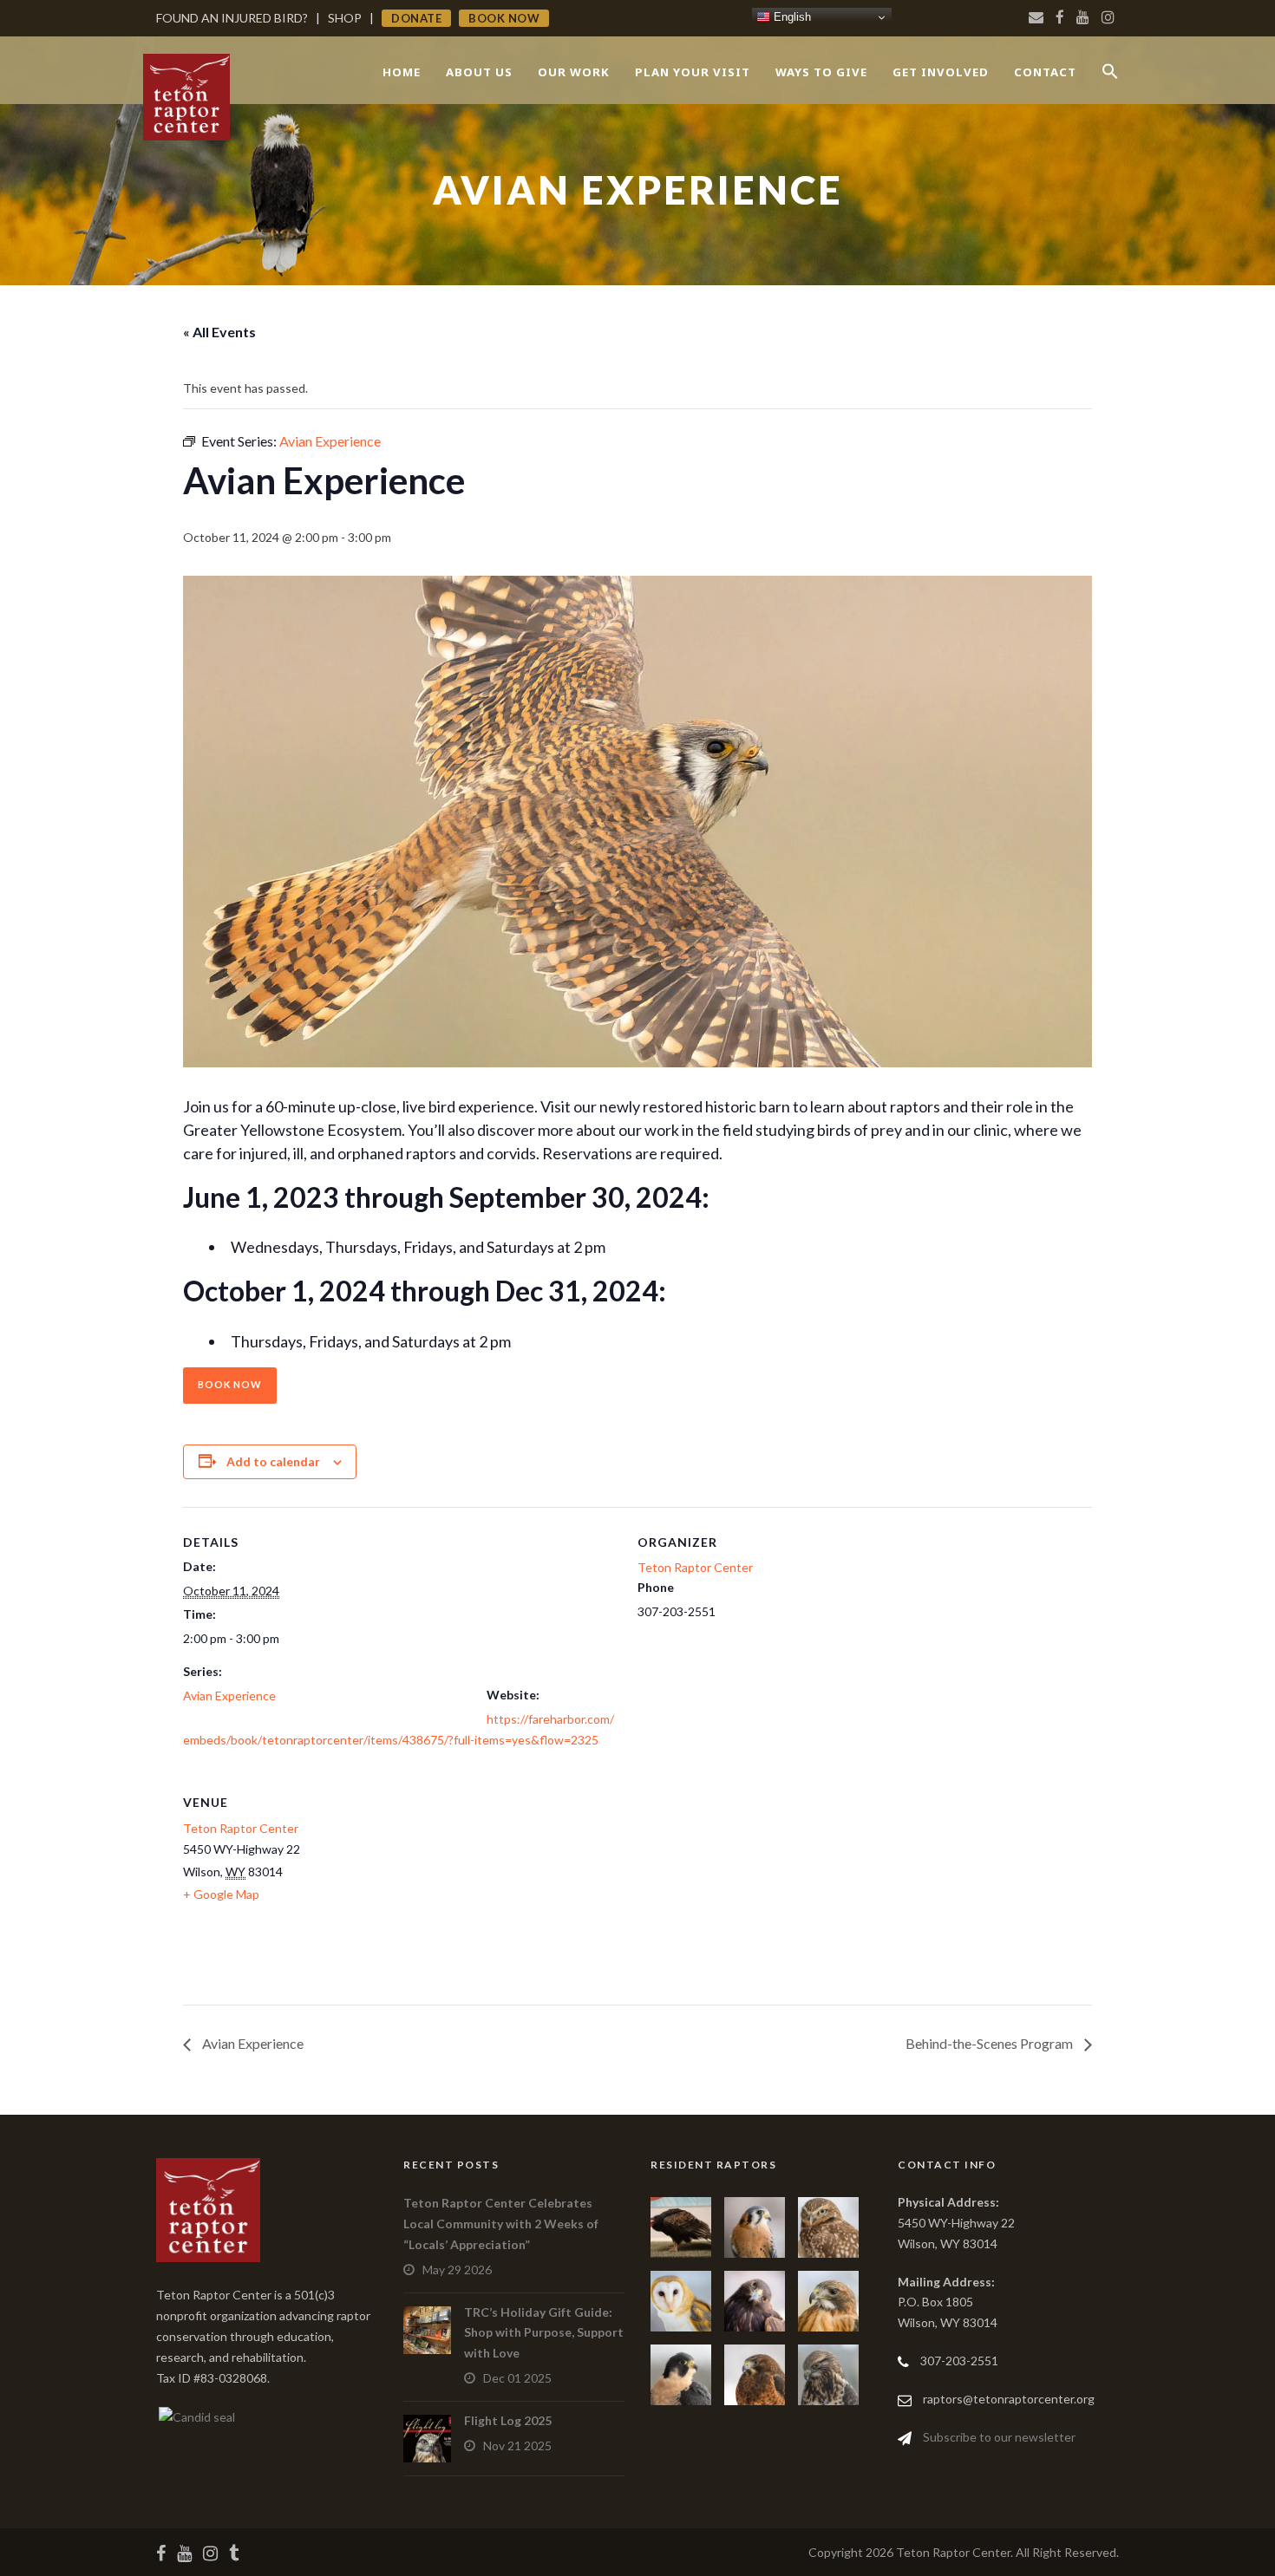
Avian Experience (229, 1696)
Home (402, 72)
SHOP (345, 18)
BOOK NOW (504, 18)
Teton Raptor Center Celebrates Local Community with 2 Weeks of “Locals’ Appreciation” (501, 2224)
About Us (479, 72)
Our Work (574, 72)
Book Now (230, 1384)
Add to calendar (273, 1461)
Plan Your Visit (693, 72)
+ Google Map (221, 1894)
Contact (1045, 72)
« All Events (219, 332)
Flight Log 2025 (508, 2420)
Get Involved (941, 72)
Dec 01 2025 (517, 2378)
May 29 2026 (457, 2269)
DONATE (416, 18)
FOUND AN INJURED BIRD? (232, 18)
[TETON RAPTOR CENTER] (196, 2415)
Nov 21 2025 (517, 2446)
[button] (1110, 87)
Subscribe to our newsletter (999, 2437)
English (791, 17)
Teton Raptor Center (695, 1567)
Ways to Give (821, 72)
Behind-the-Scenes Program (991, 2043)
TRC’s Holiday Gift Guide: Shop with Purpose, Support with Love (544, 2333)
